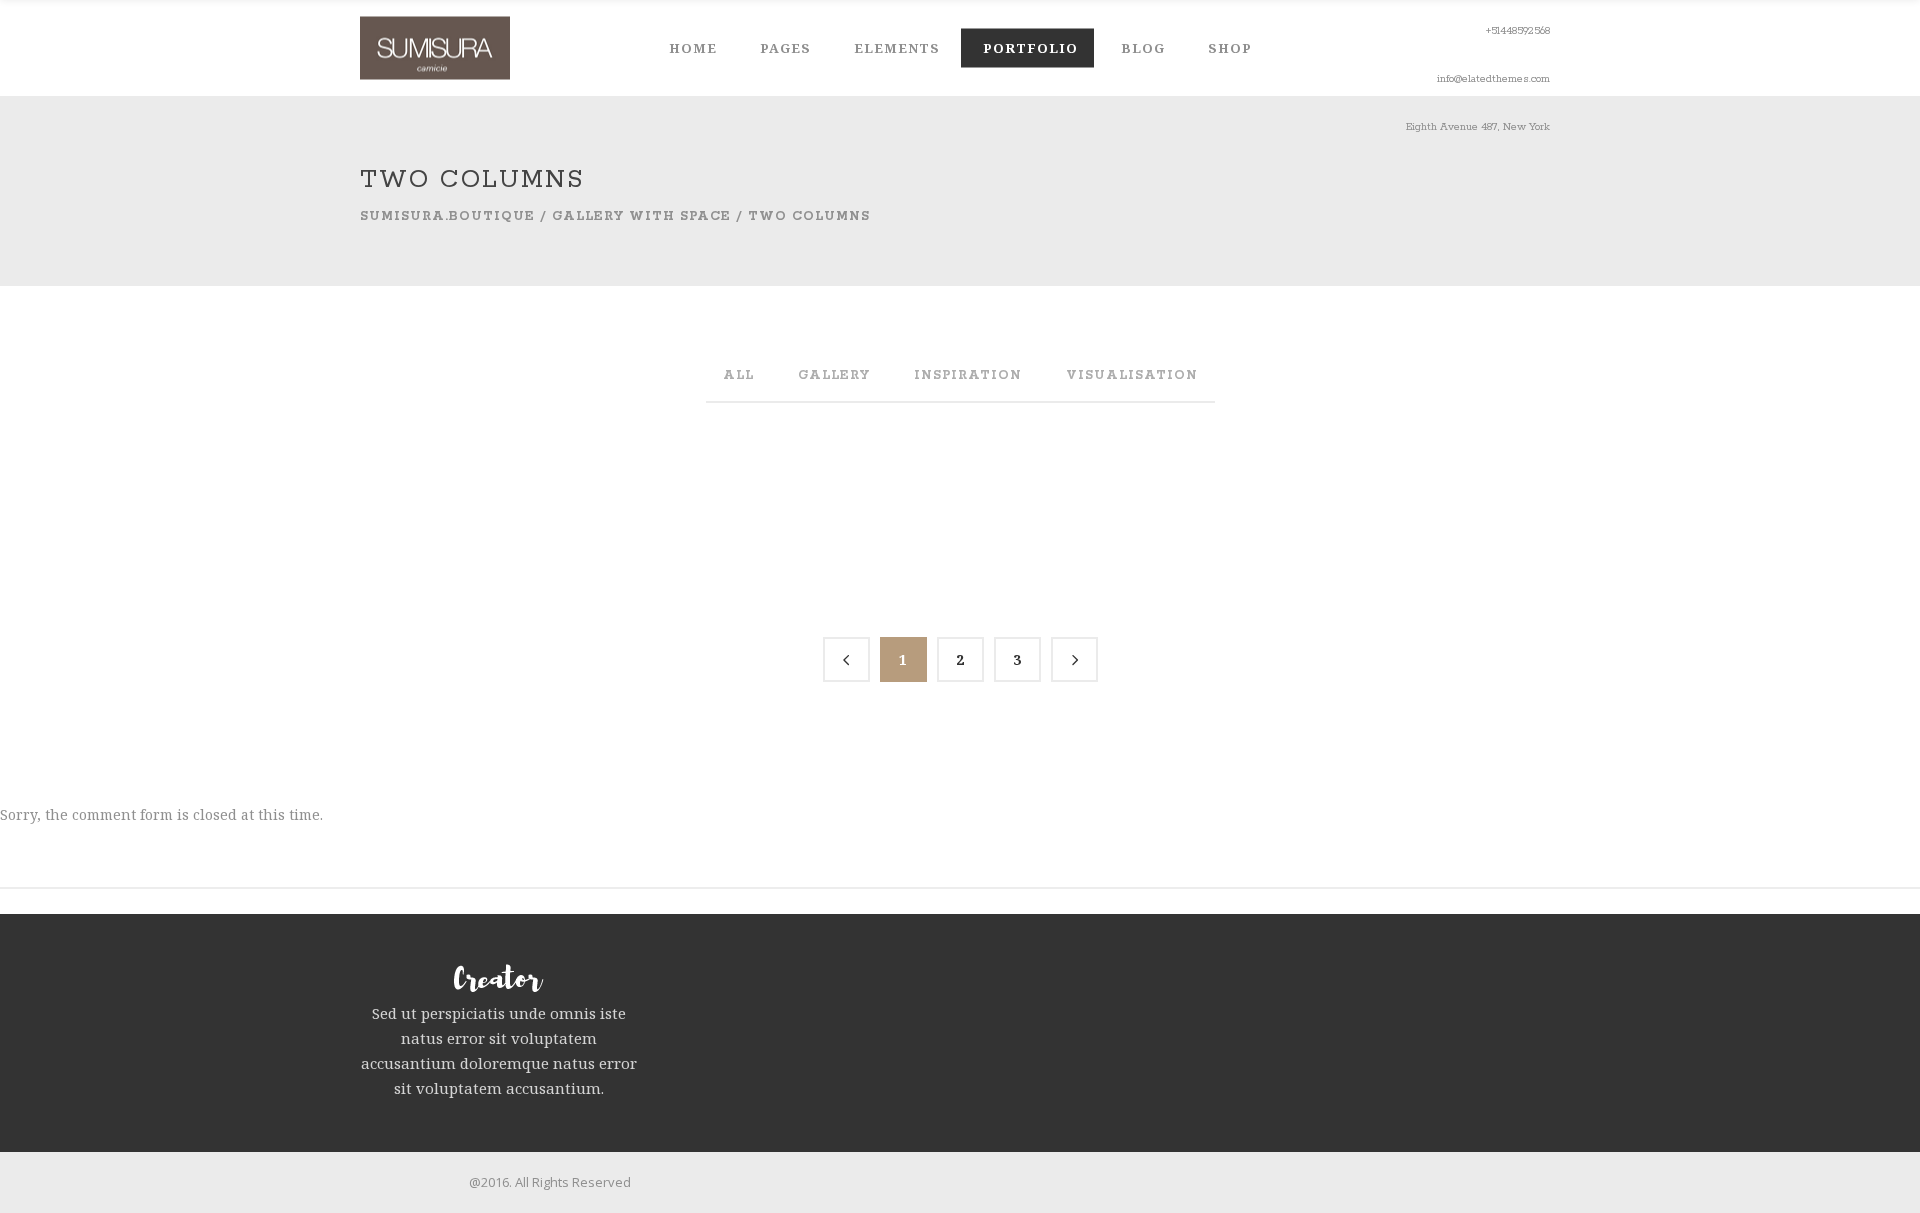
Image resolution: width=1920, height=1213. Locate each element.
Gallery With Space (641, 216)
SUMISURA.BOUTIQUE (447, 216)
